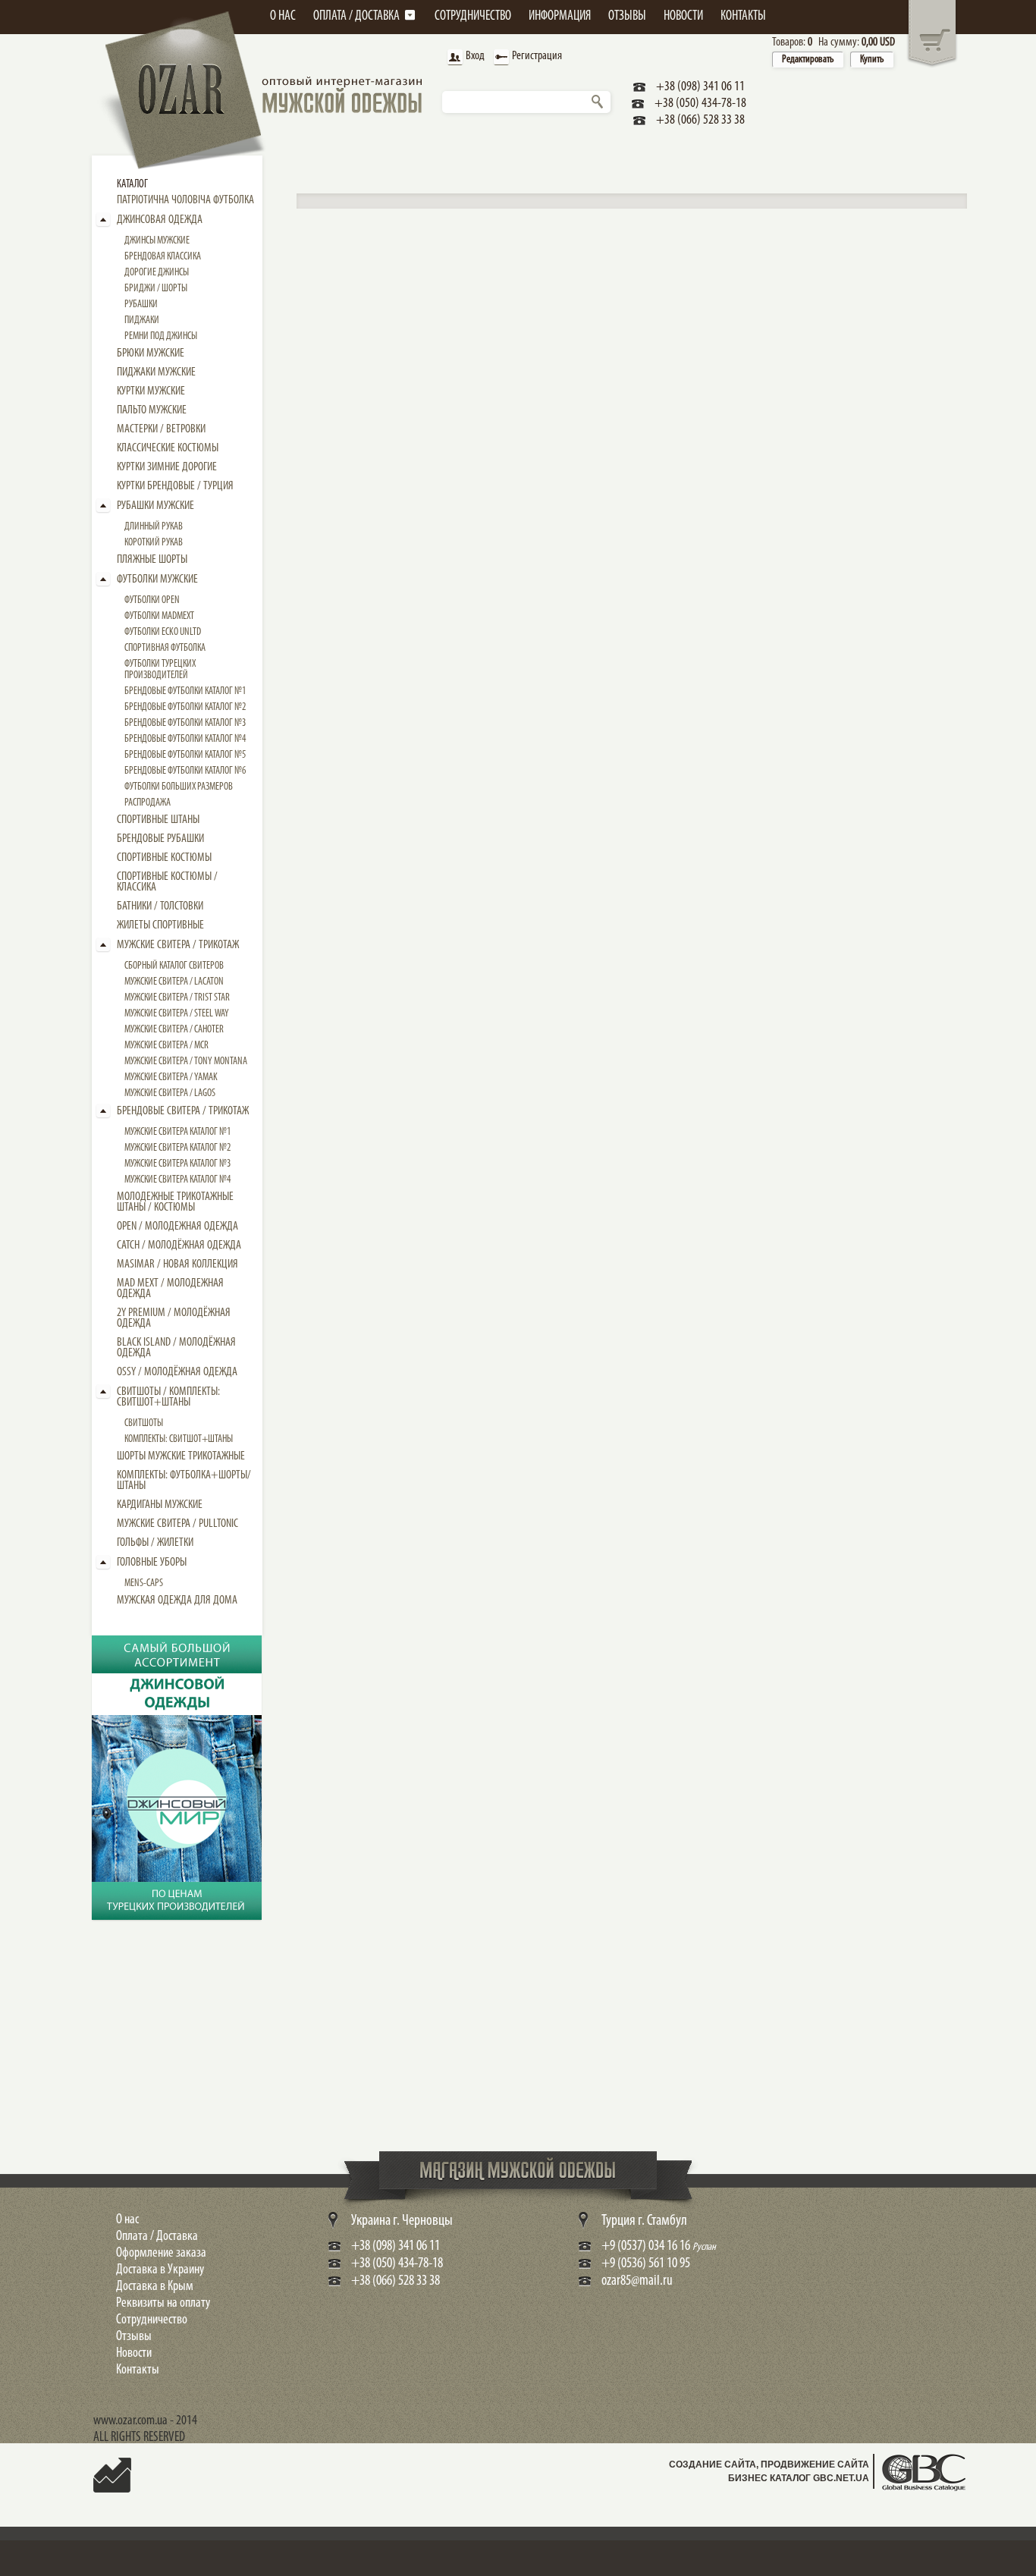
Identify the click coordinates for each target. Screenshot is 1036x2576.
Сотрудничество (152, 2320)
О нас (127, 2220)
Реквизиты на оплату (163, 2304)
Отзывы (134, 2337)
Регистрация (537, 56)
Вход (475, 56)
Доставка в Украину (160, 2270)
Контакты (138, 2370)
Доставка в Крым (155, 2287)
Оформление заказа (161, 2254)
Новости (134, 2354)
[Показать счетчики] (112, 2485)
